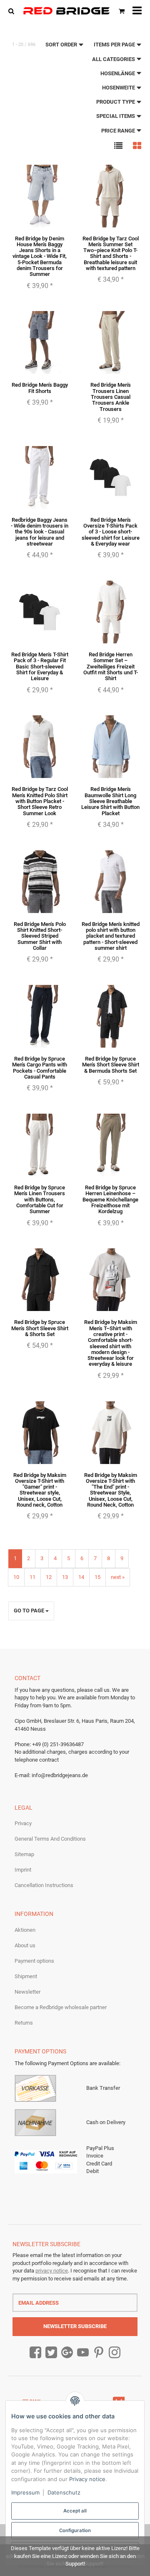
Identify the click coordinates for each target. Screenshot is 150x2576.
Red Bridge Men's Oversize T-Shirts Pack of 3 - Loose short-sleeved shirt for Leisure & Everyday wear (111, 532)
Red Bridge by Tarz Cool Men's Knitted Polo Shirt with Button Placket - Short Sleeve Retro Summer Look (40, 801)
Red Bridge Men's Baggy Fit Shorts (40, 388)
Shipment (26, 1976)
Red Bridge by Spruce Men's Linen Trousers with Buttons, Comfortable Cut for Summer (40, 1199)
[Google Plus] (67, 2353)
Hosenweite (119, 88)
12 (49, 1577)
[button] (118, 145)
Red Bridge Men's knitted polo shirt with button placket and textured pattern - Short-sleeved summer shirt (111, 936)
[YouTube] (83, 2353)
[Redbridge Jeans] (66, 11)
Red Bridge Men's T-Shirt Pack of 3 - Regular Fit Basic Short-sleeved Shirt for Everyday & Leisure (40, 666)
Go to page (30, 1611)
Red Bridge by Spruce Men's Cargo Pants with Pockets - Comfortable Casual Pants (40, 1068)
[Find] (13, 11)
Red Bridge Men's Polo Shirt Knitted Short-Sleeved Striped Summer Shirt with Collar (40, 936)
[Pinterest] (99, 2353)
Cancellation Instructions (44, 1885)
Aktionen (25, 1930)
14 (81, 1577)
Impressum (25, 2492)
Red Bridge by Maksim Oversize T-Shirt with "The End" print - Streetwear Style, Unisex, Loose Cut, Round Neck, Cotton (111, 1490)
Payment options (34, 1961)
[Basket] (122, 11)
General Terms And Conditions (50, 1839)
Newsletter (27, 1992)
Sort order (62, 45)
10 (16, 1577)
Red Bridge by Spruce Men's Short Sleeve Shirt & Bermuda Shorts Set (111, 1065)
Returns (24, 2023)
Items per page (115, 45)
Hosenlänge (118, 73)
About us (25, 1945)
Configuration (75, 2530)
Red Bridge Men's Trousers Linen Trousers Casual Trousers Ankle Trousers (111, 397)
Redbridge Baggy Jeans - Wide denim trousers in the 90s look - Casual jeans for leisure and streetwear (40, 532)
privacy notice (52, 2271)
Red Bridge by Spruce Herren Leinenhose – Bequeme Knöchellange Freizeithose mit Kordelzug (110, 1199)
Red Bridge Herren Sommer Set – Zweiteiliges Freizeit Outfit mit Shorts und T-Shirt (111, 666)
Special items (116, 116)
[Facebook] (35, 2353)
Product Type (116, 102)
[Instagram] (115, 2353)
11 (32, 1577)
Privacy (23, 1823)
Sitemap (24, 1854)
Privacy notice (87, 2479)
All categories (114, 59)
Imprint (23, 1870)
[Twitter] (51, 2353)
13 (65, 1577)
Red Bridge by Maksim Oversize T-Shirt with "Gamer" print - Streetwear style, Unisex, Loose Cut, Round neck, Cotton (40, 1490)
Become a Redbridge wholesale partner (61, 2007)
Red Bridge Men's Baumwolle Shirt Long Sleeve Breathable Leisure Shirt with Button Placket (110, 801)
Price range (119, 131)
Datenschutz (64, 2492)
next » (118, 1577)
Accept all (75, 2511)
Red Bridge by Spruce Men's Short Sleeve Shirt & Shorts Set (40, 1328)
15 (97, 1577)
